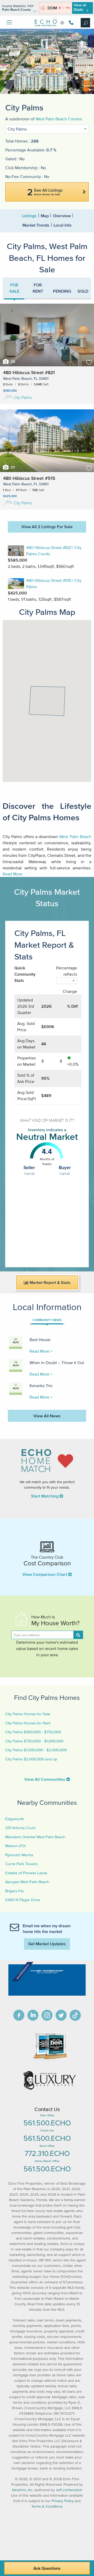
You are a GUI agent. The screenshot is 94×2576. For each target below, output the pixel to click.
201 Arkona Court (20, 1828)
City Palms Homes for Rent (28, 1723)
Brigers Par (15, 1891)
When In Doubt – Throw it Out (57, 1363)
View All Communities (45, 1779)
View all (80, 7)
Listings (29, 216)
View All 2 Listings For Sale (47, 527)
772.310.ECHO (47, 2153)
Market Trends (36, 225)
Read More (13, 874)
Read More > (41, 1351)
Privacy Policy (63, 2501)
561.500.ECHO (47, 2123)
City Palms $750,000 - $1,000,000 (34, 1741)
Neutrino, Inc (22, 2490)
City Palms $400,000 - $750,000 (33, 1732)
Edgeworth (15, 1819)
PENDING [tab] (62, 291)
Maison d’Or (16, 1846)
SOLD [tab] (83, 291)
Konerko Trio (41, 1386)
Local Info (63, 225)
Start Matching (45, 1496)
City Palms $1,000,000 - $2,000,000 (36, 1750)
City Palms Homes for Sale (28, 1714)
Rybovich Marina (19, 1855)
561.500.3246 (70, 23)
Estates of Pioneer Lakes (26, 1873)
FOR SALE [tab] (14, 288)
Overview (62, 216)
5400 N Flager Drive (23, 1900)
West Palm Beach (75, 836)
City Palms (23, 397)
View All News (47, 1416)
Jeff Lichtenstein (69, 2490)
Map (45, 216)
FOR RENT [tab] (38, 288)
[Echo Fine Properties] (47, 30)
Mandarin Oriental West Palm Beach (35, 1837)
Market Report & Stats (49, 1282)
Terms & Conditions (47, 2506)
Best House (40, 1340)
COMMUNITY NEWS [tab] (47, 1320)
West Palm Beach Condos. (59, 119)
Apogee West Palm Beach (27, 1882)
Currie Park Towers (21, 1864)
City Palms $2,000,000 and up (31, 1759)
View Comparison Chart (45, 1574)
